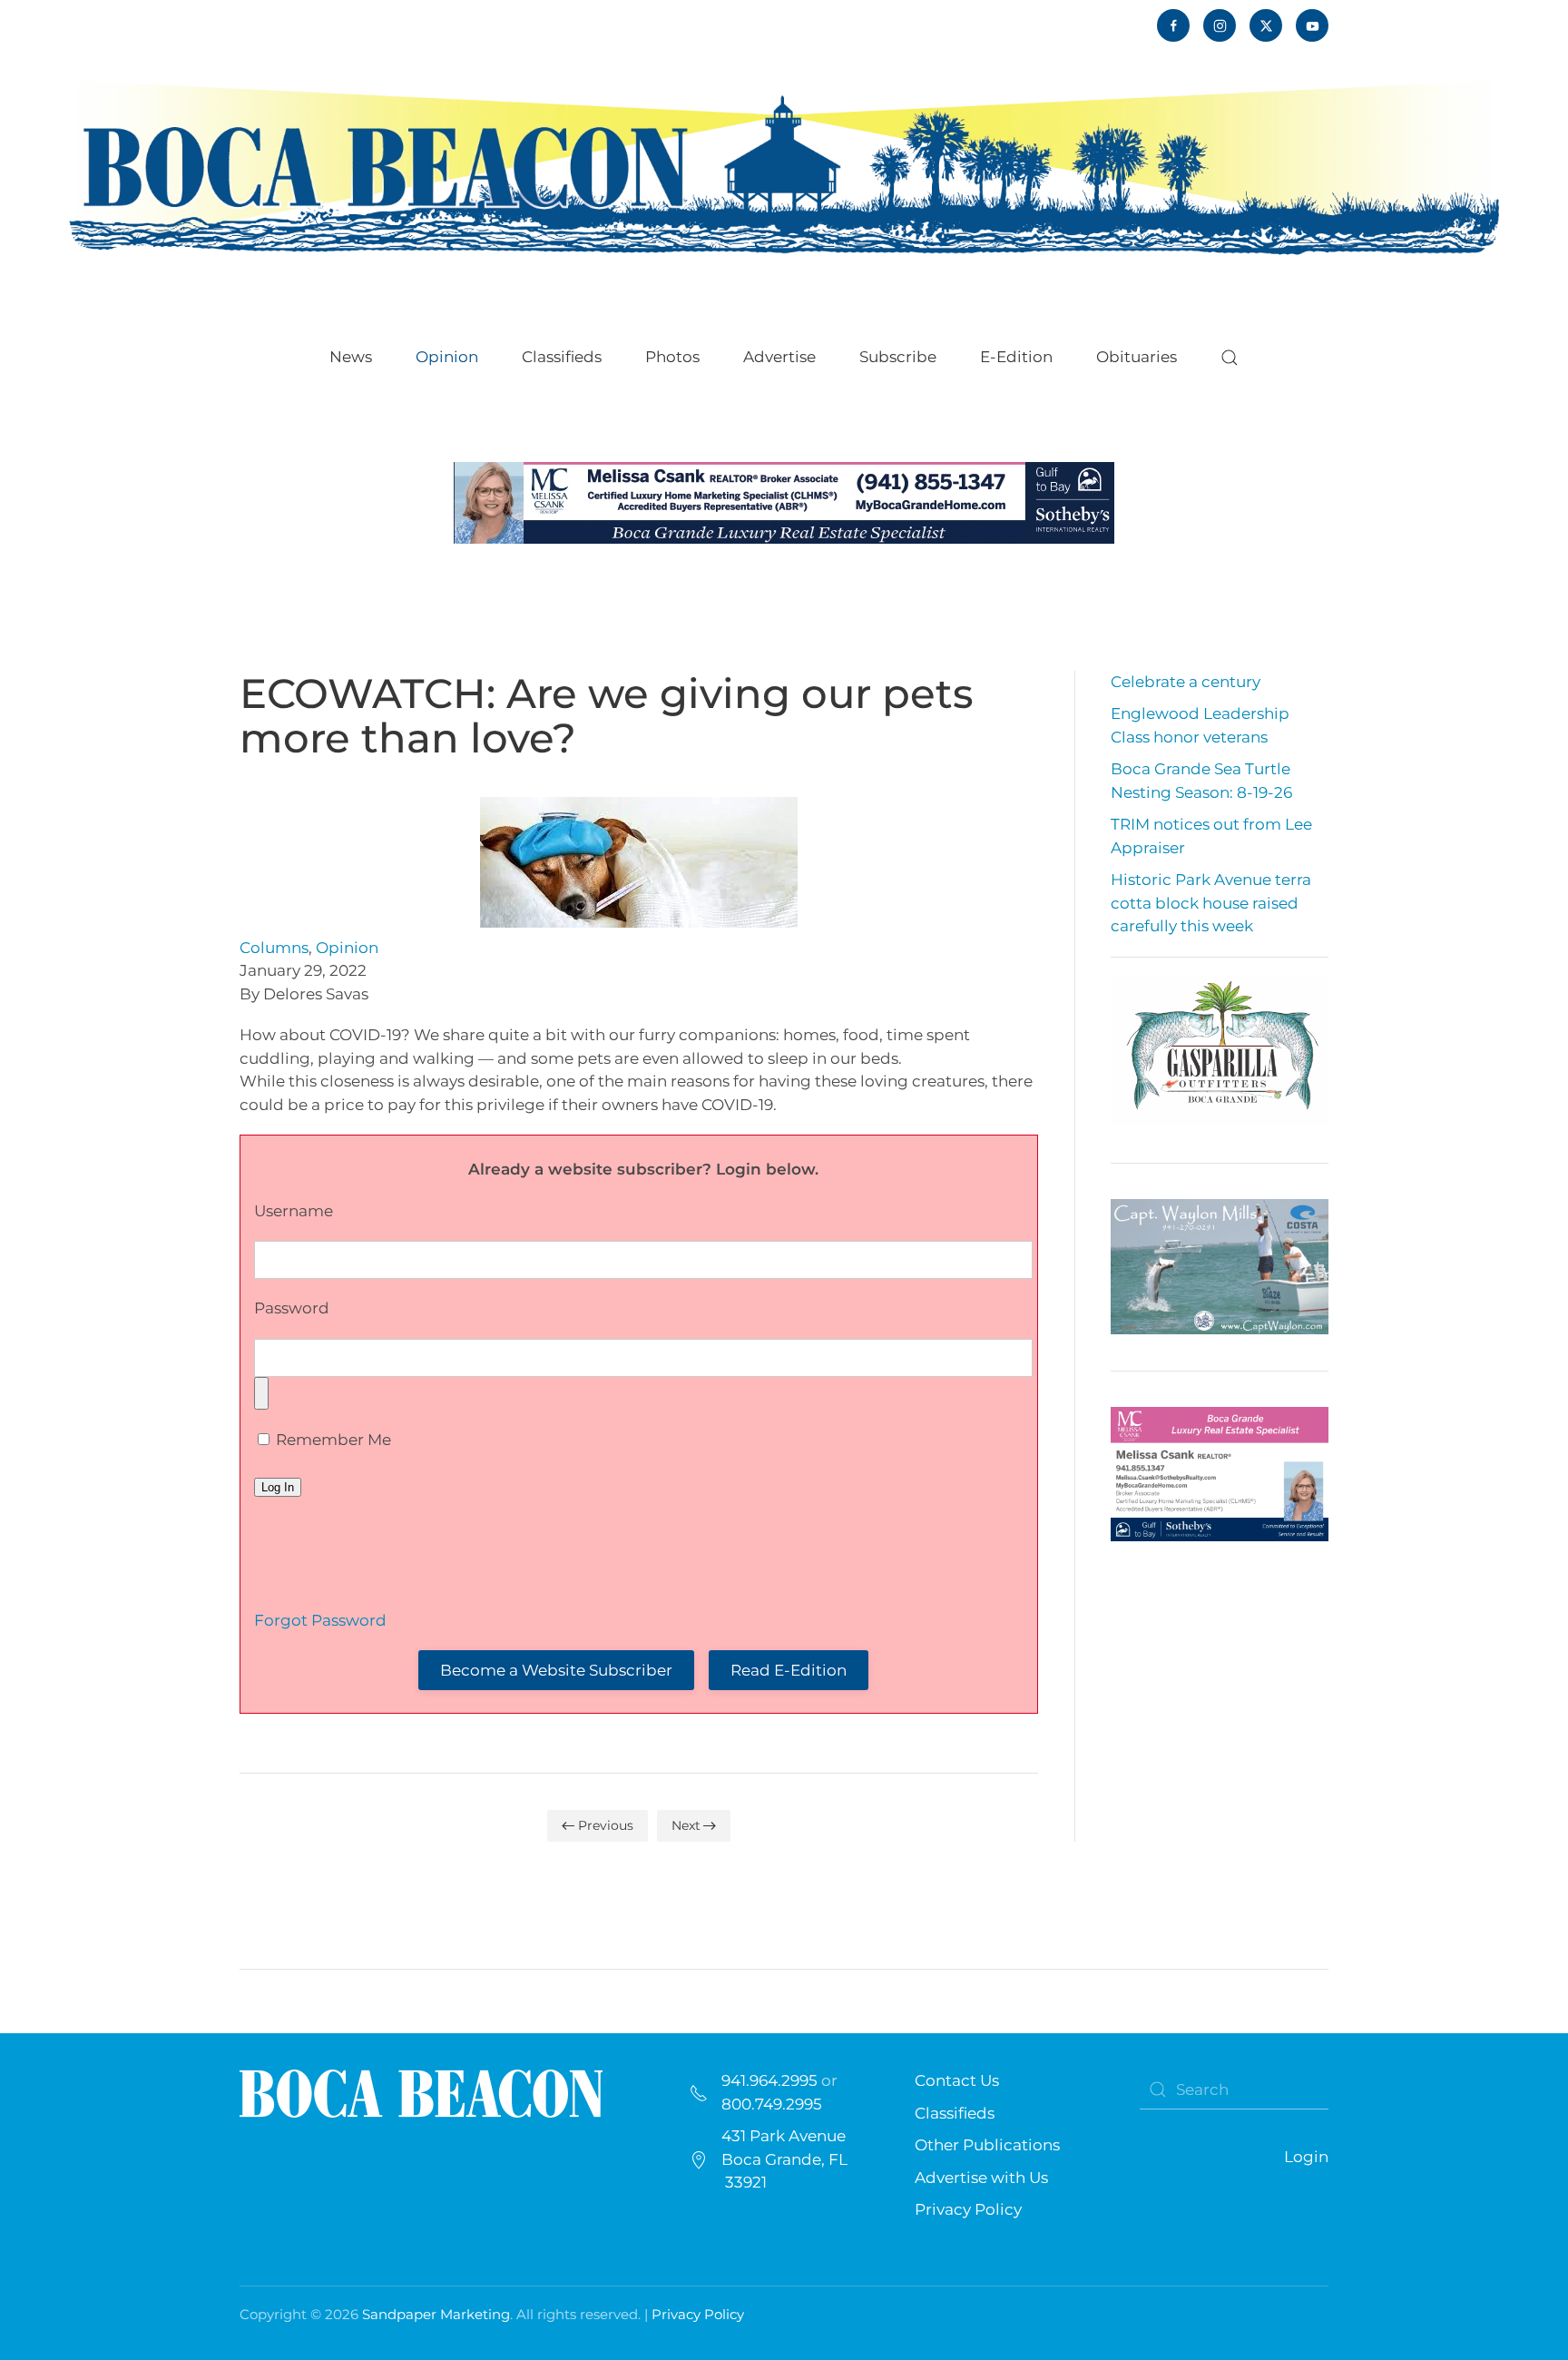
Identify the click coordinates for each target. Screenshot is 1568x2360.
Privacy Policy (968, 2209)
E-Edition (1016, 357)
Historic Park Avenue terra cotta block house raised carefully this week (1211, 903)
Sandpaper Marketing (436, 2314)
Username (294, 1211)
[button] (1230, 358)
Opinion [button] (447, 357)
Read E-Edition (789, 1670)
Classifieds (562, 357)
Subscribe (898, 357)
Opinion (347, 948)
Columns (274, 948)
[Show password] (261, 1393)
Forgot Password (320, 1620)
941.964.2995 (769, 2080)
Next (686, 1825)
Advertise (779, 357)
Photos (672, 357)
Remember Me (332, 1440)
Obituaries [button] (1137, 357)
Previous (606, 1825)
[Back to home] (784, 166)
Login (1306, 2157)
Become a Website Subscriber (556, 1670)
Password (292, 1308)
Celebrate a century (1186, 682)
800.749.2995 (772, 2104)
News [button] (351, 357)
